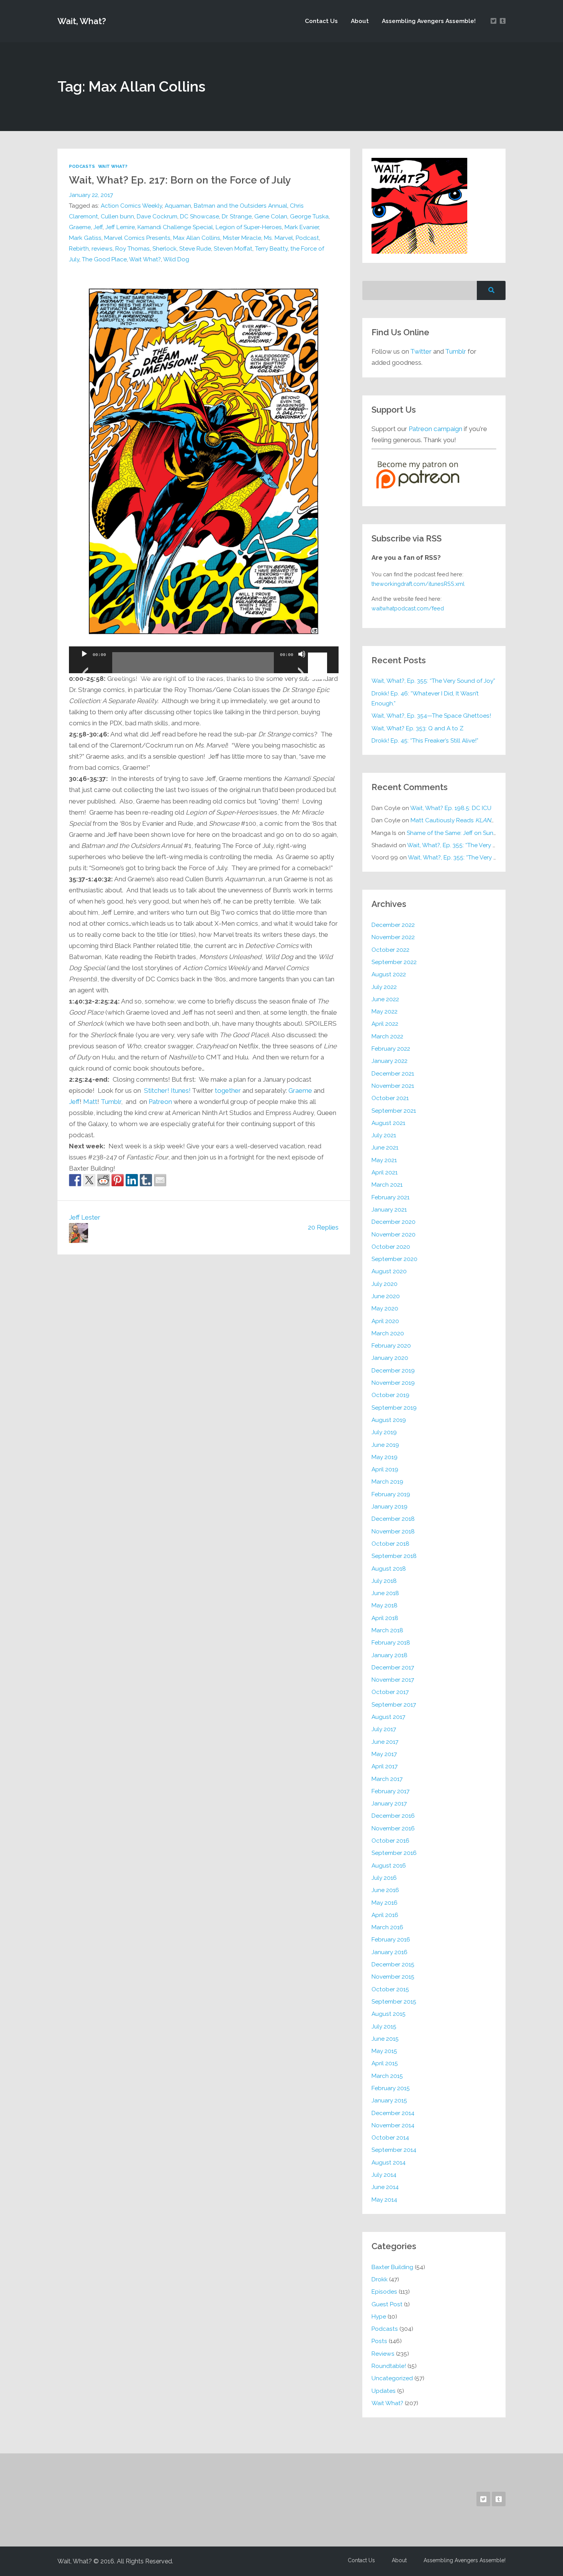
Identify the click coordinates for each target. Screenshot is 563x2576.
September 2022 (394, 962)
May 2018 (385, 1605)
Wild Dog (176, 259)
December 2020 (394, 1222)
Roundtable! (389, 2366)
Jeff (98, 227)
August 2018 (389, 1568)
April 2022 (385, 1024)
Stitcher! (157, 1090)
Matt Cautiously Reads (454, 820)
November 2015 (393, 1977)
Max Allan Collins (197, 238)
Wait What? (113, 166)
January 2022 (390, 1061)
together (228, 1090)
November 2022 (393, 937)
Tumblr (111, 1102)
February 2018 (391, 1642)
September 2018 (394, 1556)
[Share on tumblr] (146, 1180)
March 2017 (387, 1779)
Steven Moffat (233, 248)
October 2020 (391, 1247)
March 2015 (387, 2076)
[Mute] (302, 664)
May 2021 (384, 1160)
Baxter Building (392, 2267)
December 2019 (393, 1370)
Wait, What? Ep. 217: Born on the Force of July (180, 180)
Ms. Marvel (278, 238)
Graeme (80, 227)
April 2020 (385, 1321)
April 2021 (385, 1172)
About (360, 21)
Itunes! (181, 1090)
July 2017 (384, 1729)
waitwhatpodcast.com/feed (408, 608)
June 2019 (385, 1445)
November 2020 (394, 1234)
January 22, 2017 (91, 195)
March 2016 (387, 1927)
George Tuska (309, 216)
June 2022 (385, 999)
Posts (379, 2341)
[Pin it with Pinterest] (118, 1180)
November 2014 (393, 2125)
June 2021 (385, 1147)
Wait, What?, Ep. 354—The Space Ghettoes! (431, 716)
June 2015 (385, 2039)
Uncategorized (392, 2378)
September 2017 (394, 1704)
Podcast (307, 238)
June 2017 (385, 1742)
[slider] (319, 653)
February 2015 (391, 2088)
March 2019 (387, 1481)
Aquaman (178, 206)
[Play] (84, 664)
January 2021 (389, 1209)
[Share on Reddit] (103, 1180)
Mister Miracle (242, 238)
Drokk (380, 2279)
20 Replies (323, 1227)
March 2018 (387, 1630)
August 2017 (388, 1717)
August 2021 (388, 1123)
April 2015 (385, 2063)
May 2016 (385, 1903)
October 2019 (390, 1395)
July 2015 (384, 2026)
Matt (90, 1102)
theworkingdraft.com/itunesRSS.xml (418, 584)
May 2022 (385, 1011)
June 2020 (386, 1296)
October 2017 (390, 1692)
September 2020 (394, 1259)
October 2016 (390, 1841)
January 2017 (389, 1803)
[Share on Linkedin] (132, 1180)
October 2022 (390, 950)
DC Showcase (200, 216)
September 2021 (394, 1111)
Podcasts (82, 166)
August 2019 (389, 1420)
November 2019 (393, 1383)
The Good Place (104, 259)
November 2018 (393, 1531)
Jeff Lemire (120, 227)
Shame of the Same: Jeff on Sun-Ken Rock (464, 833)
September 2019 (394, 1408)
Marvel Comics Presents (137, 238)
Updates (384, 2391)
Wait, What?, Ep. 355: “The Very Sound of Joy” (433, 681)
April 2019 (385, 1469)
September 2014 (394, 2150)
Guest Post (387, 2304)
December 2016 (393, 1816)
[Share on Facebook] (75, 1180)
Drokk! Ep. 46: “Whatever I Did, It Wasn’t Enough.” (425, 698)
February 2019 (391, 1494)
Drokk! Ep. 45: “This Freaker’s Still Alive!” (425, 740)
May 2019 (385, 1457)
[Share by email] (160, 1180)
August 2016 (389, 1865)
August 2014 (389, 2162)
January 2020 (390, 1358)
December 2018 (393, 1519)
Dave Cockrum (157, 216)
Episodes (384, 2292)
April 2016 (385, 1915)
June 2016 (385, 1890)
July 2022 (384, 987)
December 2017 (393, 1667)
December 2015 (393, 1964)
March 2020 (388, 1333)
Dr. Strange (237, 216)
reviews (102, 248)
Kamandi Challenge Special (175, 227)
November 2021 (393, 1086)
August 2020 (389, 1271)
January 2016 (390, 1952)
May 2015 (384, 2051)
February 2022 (391, 1049)
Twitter (421, 351)
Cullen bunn (117, 216)
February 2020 (391, 1345)
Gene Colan (271, 216)
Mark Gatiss (85, 238)
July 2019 (384, 1432)
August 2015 (389, 2014)
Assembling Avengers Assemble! (429, 21)
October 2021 (390, 1098)
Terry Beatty (271, 248)
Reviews (383, 2354)
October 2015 (390, 1989)
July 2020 (385, 1284)
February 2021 (390, 1197)
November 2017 (393, 1680)
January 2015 (389, 2100)
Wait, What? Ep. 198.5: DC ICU (451, 808)
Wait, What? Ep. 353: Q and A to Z (417, 728)
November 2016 (393, 1828)
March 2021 (387, 1185)
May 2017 (384, 1754)
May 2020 (385, 1308)
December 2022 (393, 925)
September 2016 (394, 1853)
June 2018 (385, 1593)
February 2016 (391, 1939)
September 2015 (394, 2001)
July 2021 (384, 1135)
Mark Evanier (302, 227)
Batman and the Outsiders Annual (241, 206)
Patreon (160, 1102)
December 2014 (393, 2113)
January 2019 (390, 1506)
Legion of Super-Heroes (249, 227)
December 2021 (393, 1073)
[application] (204, 660)
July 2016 (384, 1878)
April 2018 (385, 1618)
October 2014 (390, 2137)
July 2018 (384, 1581)
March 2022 (387, 1036)
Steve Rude (195, 248)
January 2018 (390, 1655)
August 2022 (389, 974)
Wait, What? (82, 21)
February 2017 (390, 1791)
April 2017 (385, 1766)
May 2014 (384, 2200)
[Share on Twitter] (89, 1180)
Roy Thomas (133, 248)
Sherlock (164, 248)
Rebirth (79, 248)
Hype (379, 2316)
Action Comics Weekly (131, 206)
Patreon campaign (435, 429)
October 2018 (390, 1544)
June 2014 (385, 2187)
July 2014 (384, 2175)
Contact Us (321, 21)
